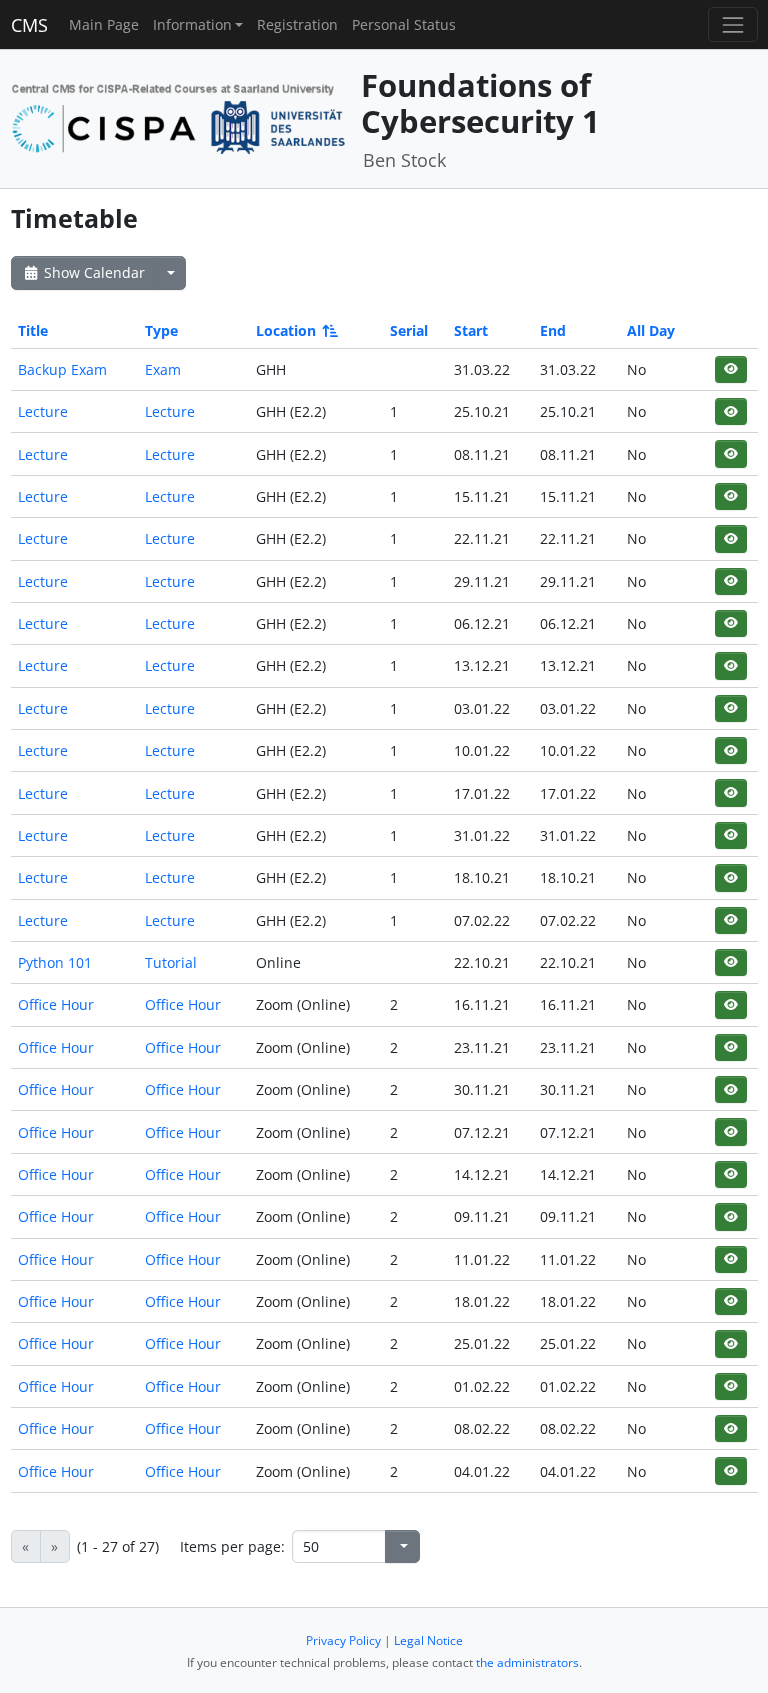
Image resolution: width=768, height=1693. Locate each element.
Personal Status (404, 24)
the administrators (527, 1662)
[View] (730, 369)
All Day (651, 330)
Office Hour (56, 1004)
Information (192, 24)
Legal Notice (428, 1640)
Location (286, 330)
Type (161, 330)
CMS (29, 25)
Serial (409, 330)
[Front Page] (179, 116)
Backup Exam (62, 369)
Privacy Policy (343, 1640)
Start (471, 330)
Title (33, 330)
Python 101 (55, 962)
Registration (297, 24)
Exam (163, 369)
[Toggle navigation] (732, 24)
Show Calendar (92, 272)
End (553, 330)
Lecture (43, 411)
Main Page (104, 24)
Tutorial (171, 962)
